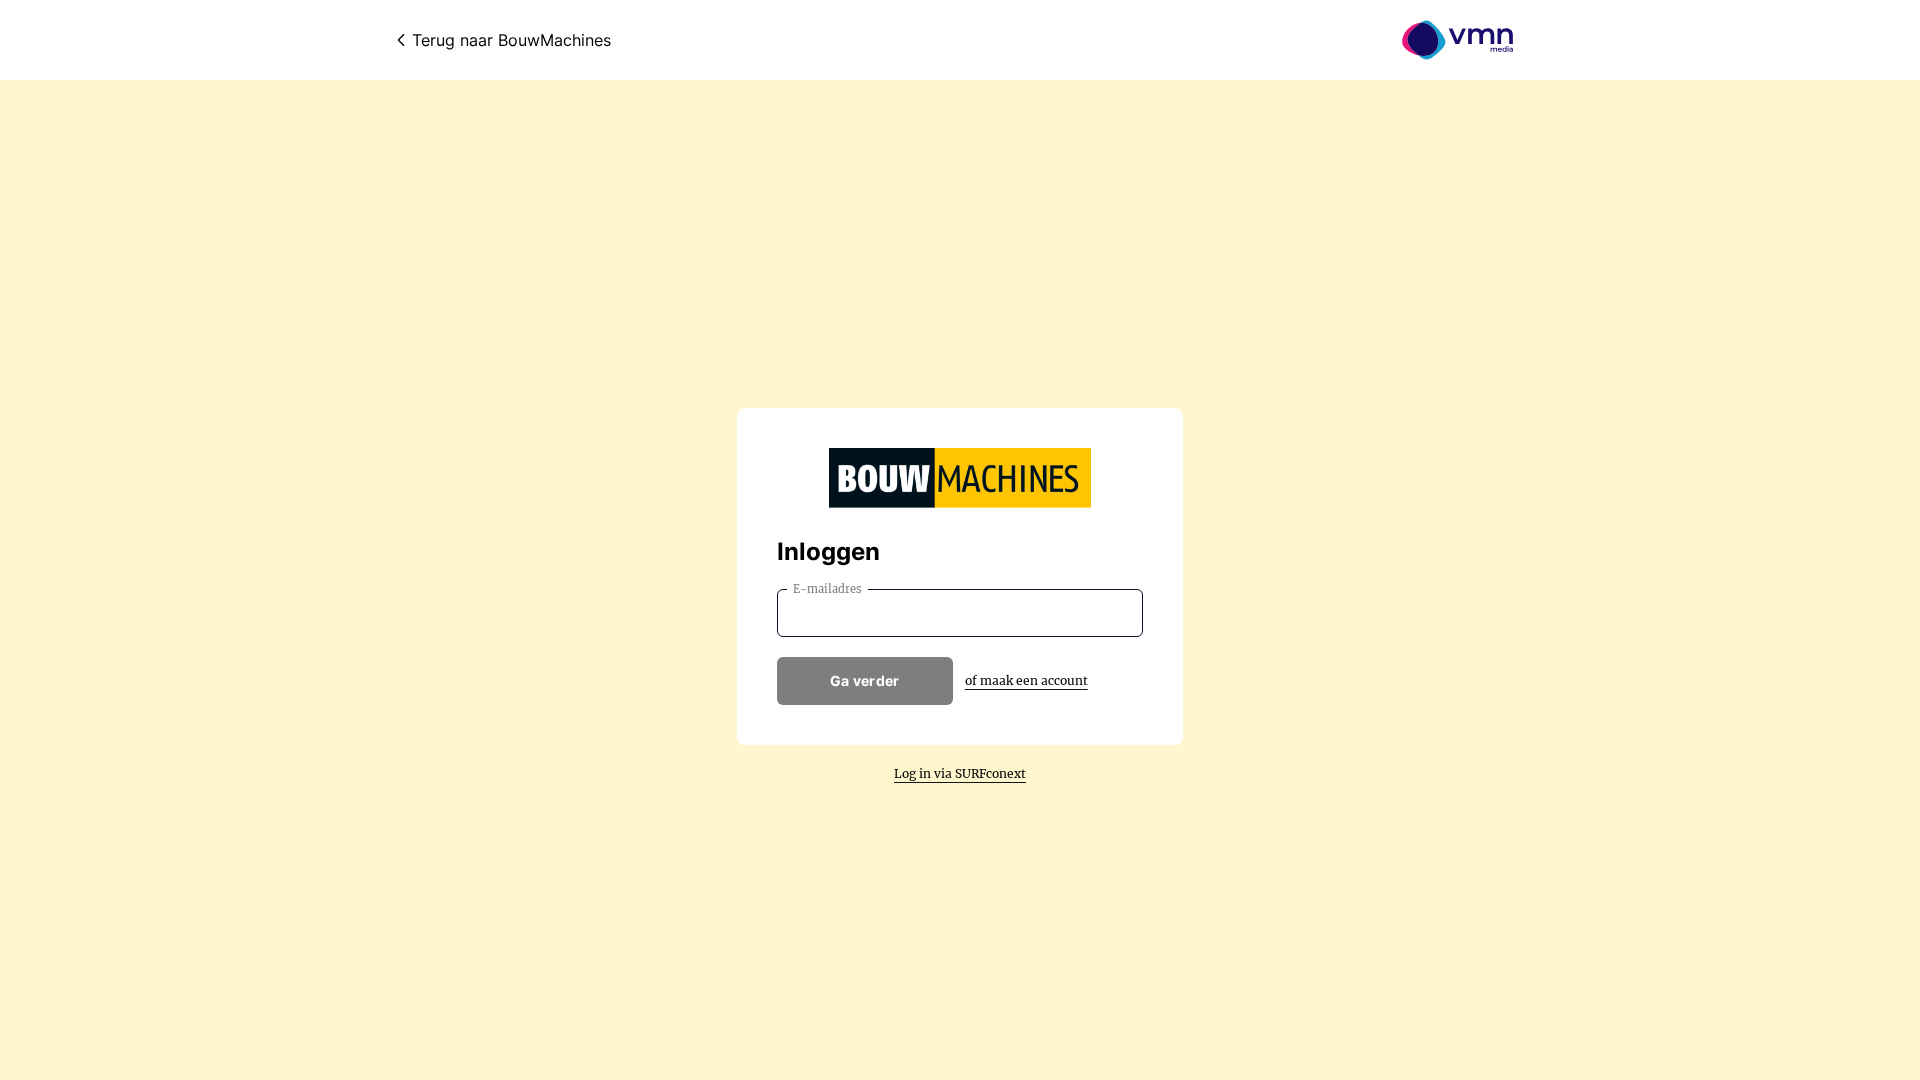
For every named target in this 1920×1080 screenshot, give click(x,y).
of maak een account (1026, 680)
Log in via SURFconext (960, 773)
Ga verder (865, 680)
